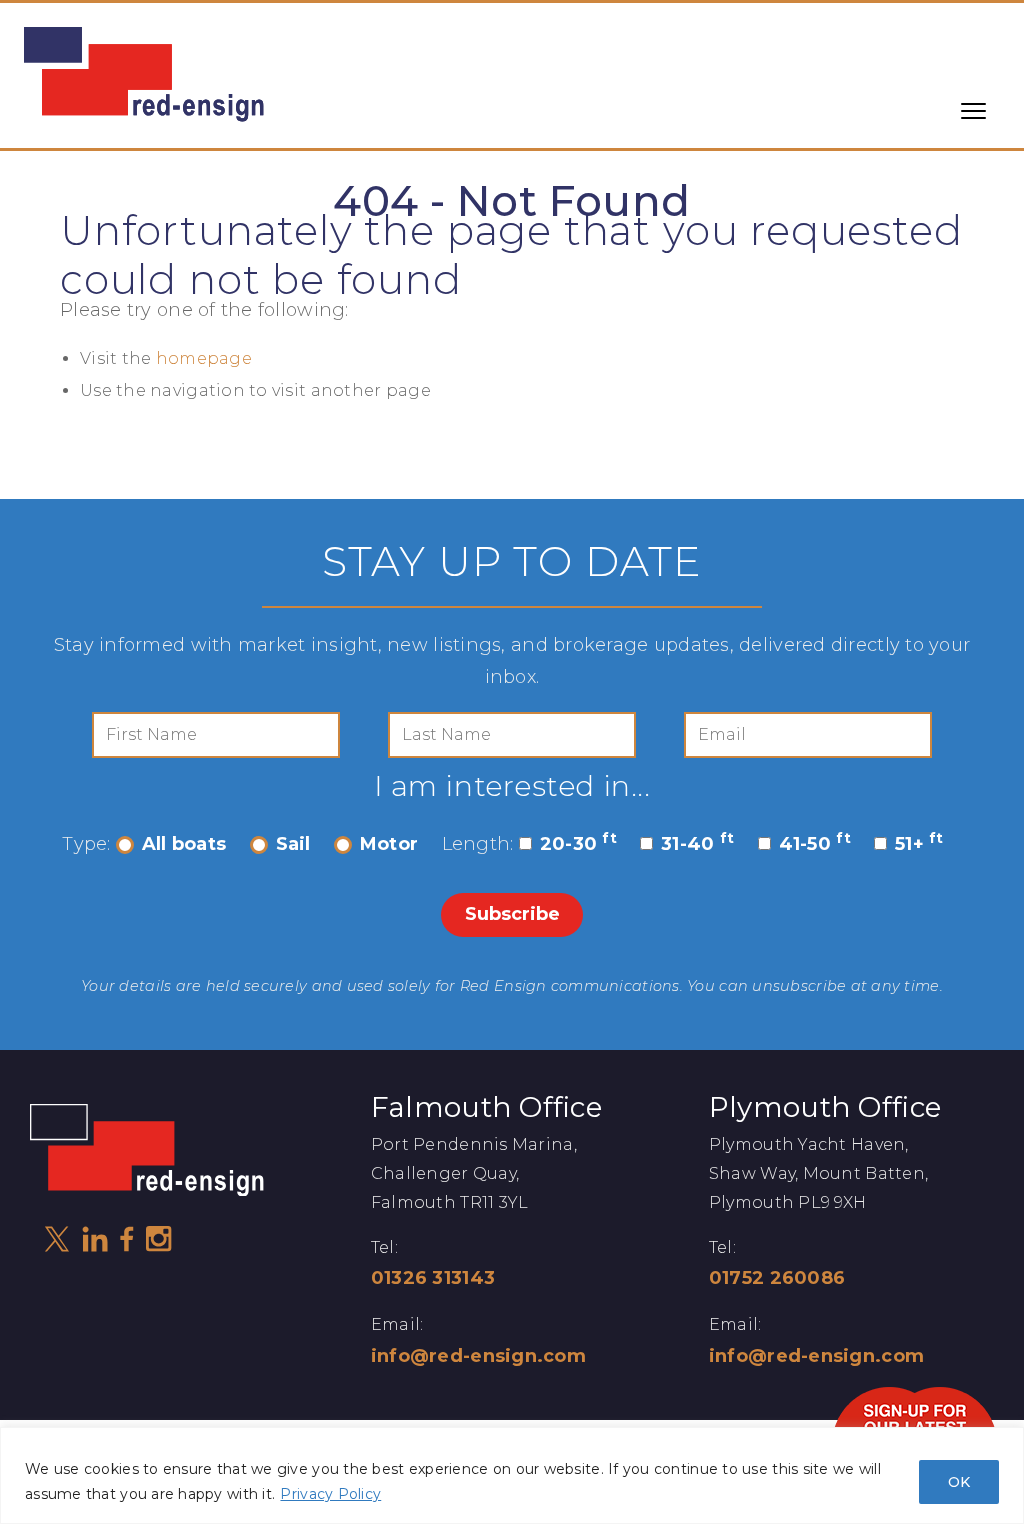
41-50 (815, 844)
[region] (512, 1475)
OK (959, 1482)
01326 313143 (433, 1278)
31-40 (697, 844)
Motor (389, 844)
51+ (919, 844)
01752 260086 (777, 1278)
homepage (204, 358)
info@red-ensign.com (478, 1356)
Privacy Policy (330, 1494)
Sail (293, 844)
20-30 (578, 844)
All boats (184, 844)
